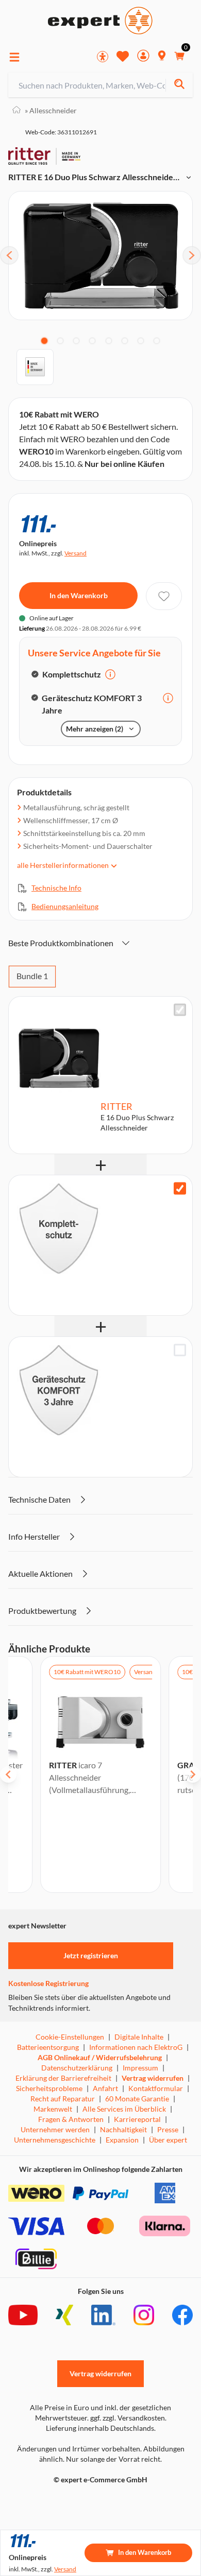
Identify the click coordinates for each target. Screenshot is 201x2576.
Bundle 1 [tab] (32, 976)
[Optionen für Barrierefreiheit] (103, 57)
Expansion (122, 2140)
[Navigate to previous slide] (8, 1774)
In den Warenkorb (79, 595)
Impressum (140, 2068)
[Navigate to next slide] (193, 1774)
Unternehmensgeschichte (55, 2140)
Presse (168, 2129)
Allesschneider (51, 110)
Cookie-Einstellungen (70, 2037)
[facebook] (182, 2315)
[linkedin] (103, 2315)
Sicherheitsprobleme (49, 2088)
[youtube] (23, 2315)
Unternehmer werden (55, 2129)
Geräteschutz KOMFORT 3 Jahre (92, 704)
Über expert (168, 2140)
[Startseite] (16, 110)
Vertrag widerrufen (153, 2078)
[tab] (44, 341)
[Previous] (9, 255)
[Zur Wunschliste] (123, 56)
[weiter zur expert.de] (49, 2501)
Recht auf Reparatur (63, 2099)
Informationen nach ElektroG (136, 2047)
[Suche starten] (179, 85)
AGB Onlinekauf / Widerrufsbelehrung (100, 2057)
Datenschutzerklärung (77, 2068)
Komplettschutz (72, 674)
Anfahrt (105, 2088)
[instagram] (144, 2315)
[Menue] (14, 57)
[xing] (64, 2315)
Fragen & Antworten (71, 2119)
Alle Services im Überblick (124, 2109)
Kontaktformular (156, 2088)
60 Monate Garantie (137, 2099)
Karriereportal (137, 2119)
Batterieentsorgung (48, 2047)
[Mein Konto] (143, 57)
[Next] (192, 255)
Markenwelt (53, 2109)
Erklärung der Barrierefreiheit (63, 2078)
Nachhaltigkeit (123, 2129)
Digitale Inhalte (139, 2037)
